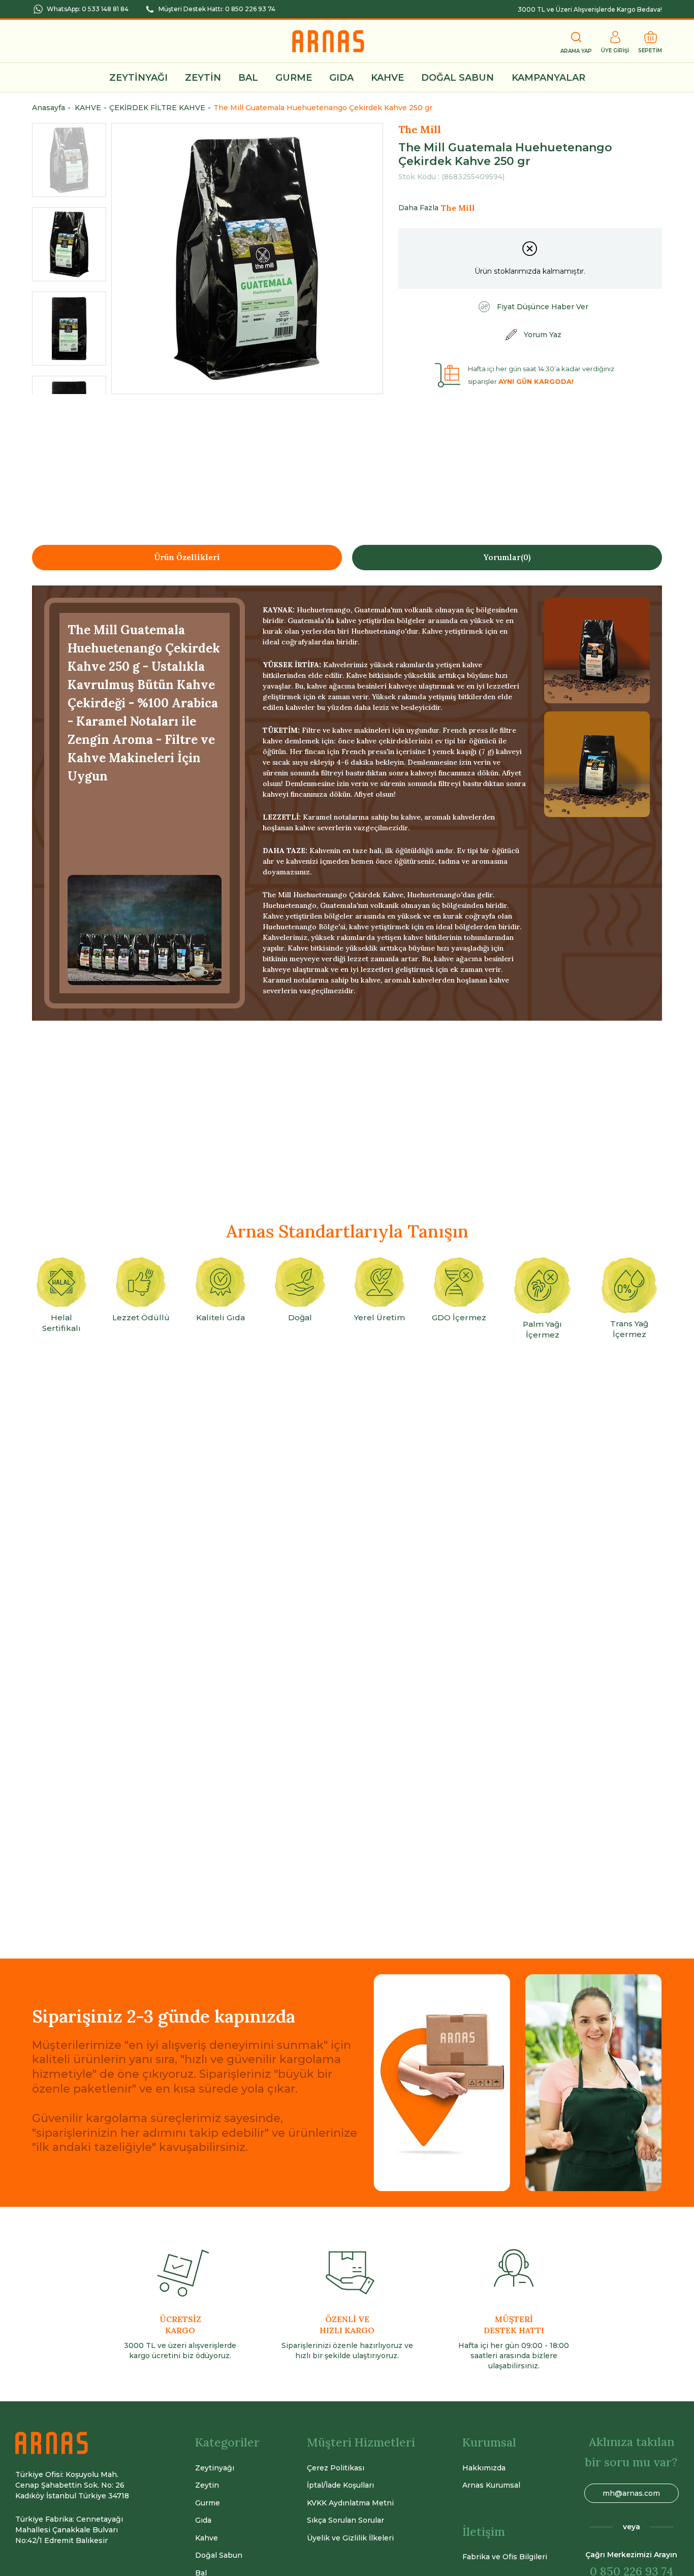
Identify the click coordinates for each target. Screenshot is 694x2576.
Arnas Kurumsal (491, 2485)
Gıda (203, 2520)
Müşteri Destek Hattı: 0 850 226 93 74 (217, 9)
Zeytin (207, 2485)
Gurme (208, 2503)
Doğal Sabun (219, 2555)
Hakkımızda (484, 2468)
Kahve (207, 2538)
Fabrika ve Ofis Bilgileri (505, 2557)
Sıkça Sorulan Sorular (345, 2520)
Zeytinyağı (215, 2468)
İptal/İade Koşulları (340, 2485)
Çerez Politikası (336, 2468)
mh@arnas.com (631, 2493)
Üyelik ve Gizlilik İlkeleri (350, 2538)
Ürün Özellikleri (187, 557)
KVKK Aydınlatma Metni (350, 2503)
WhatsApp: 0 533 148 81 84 (88, 9)
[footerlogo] (52, 2443)
